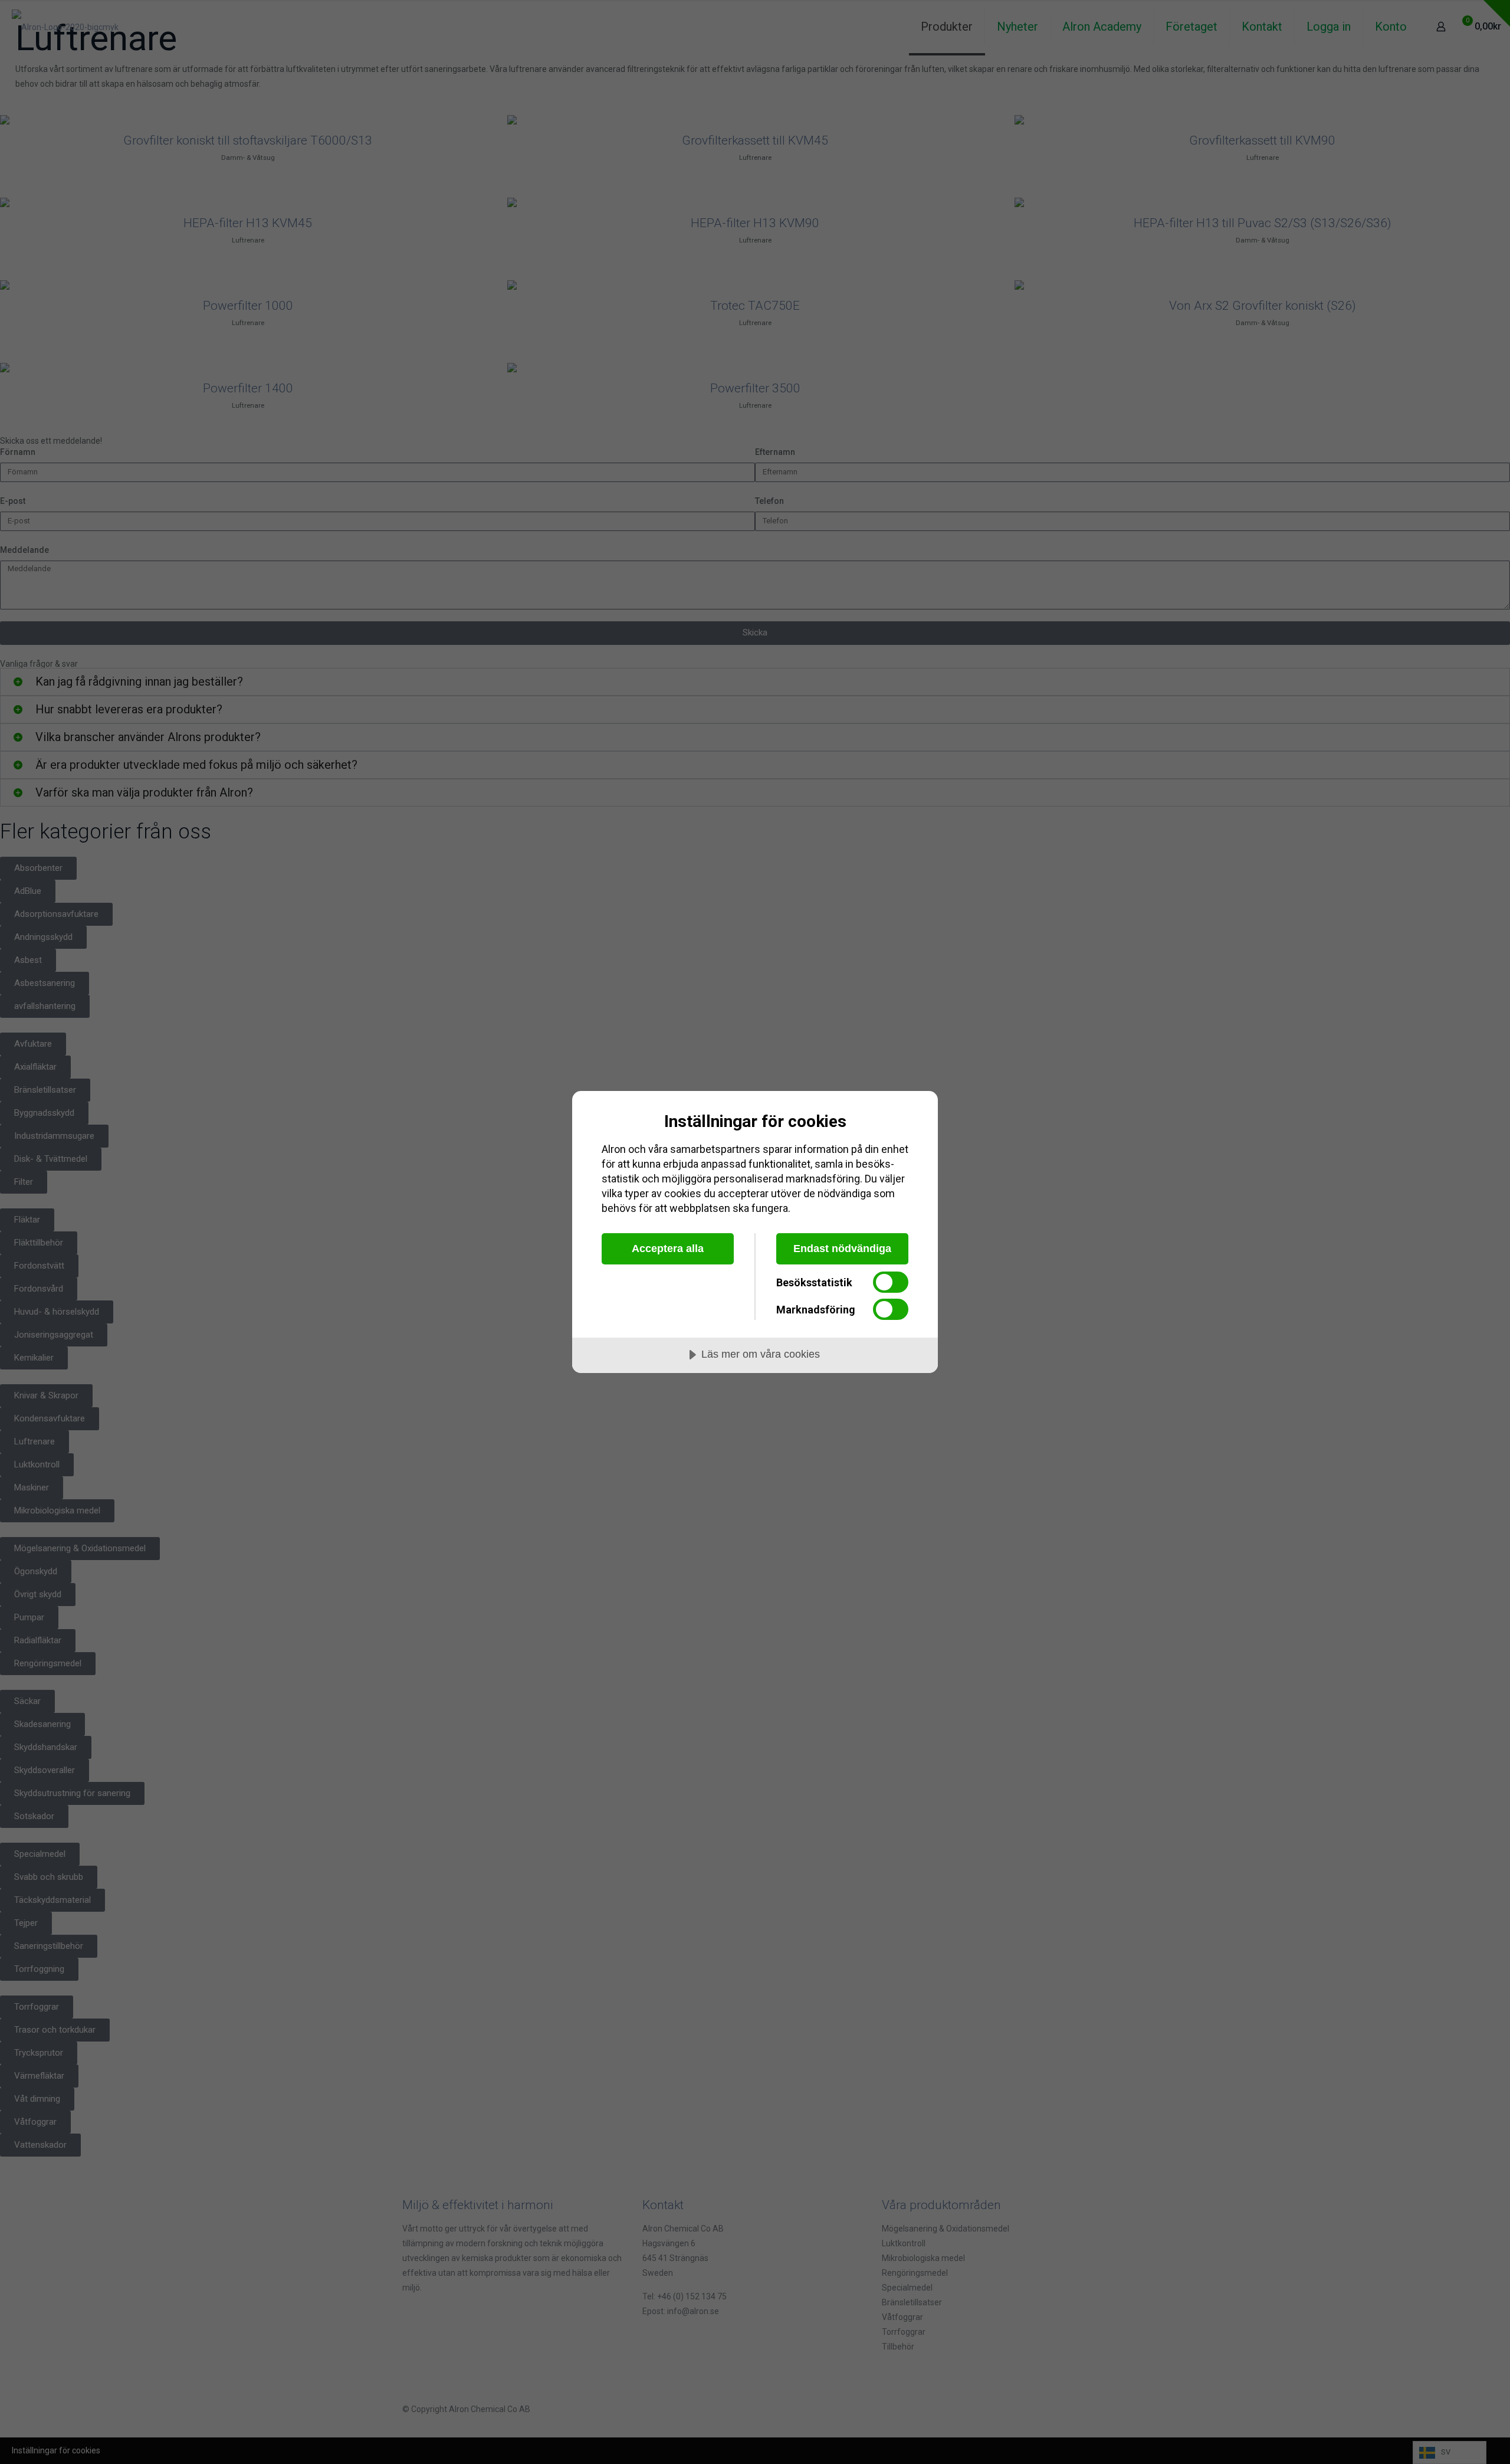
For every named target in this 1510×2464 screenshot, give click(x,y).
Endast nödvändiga (842, 1249)
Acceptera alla (668, 1249)
